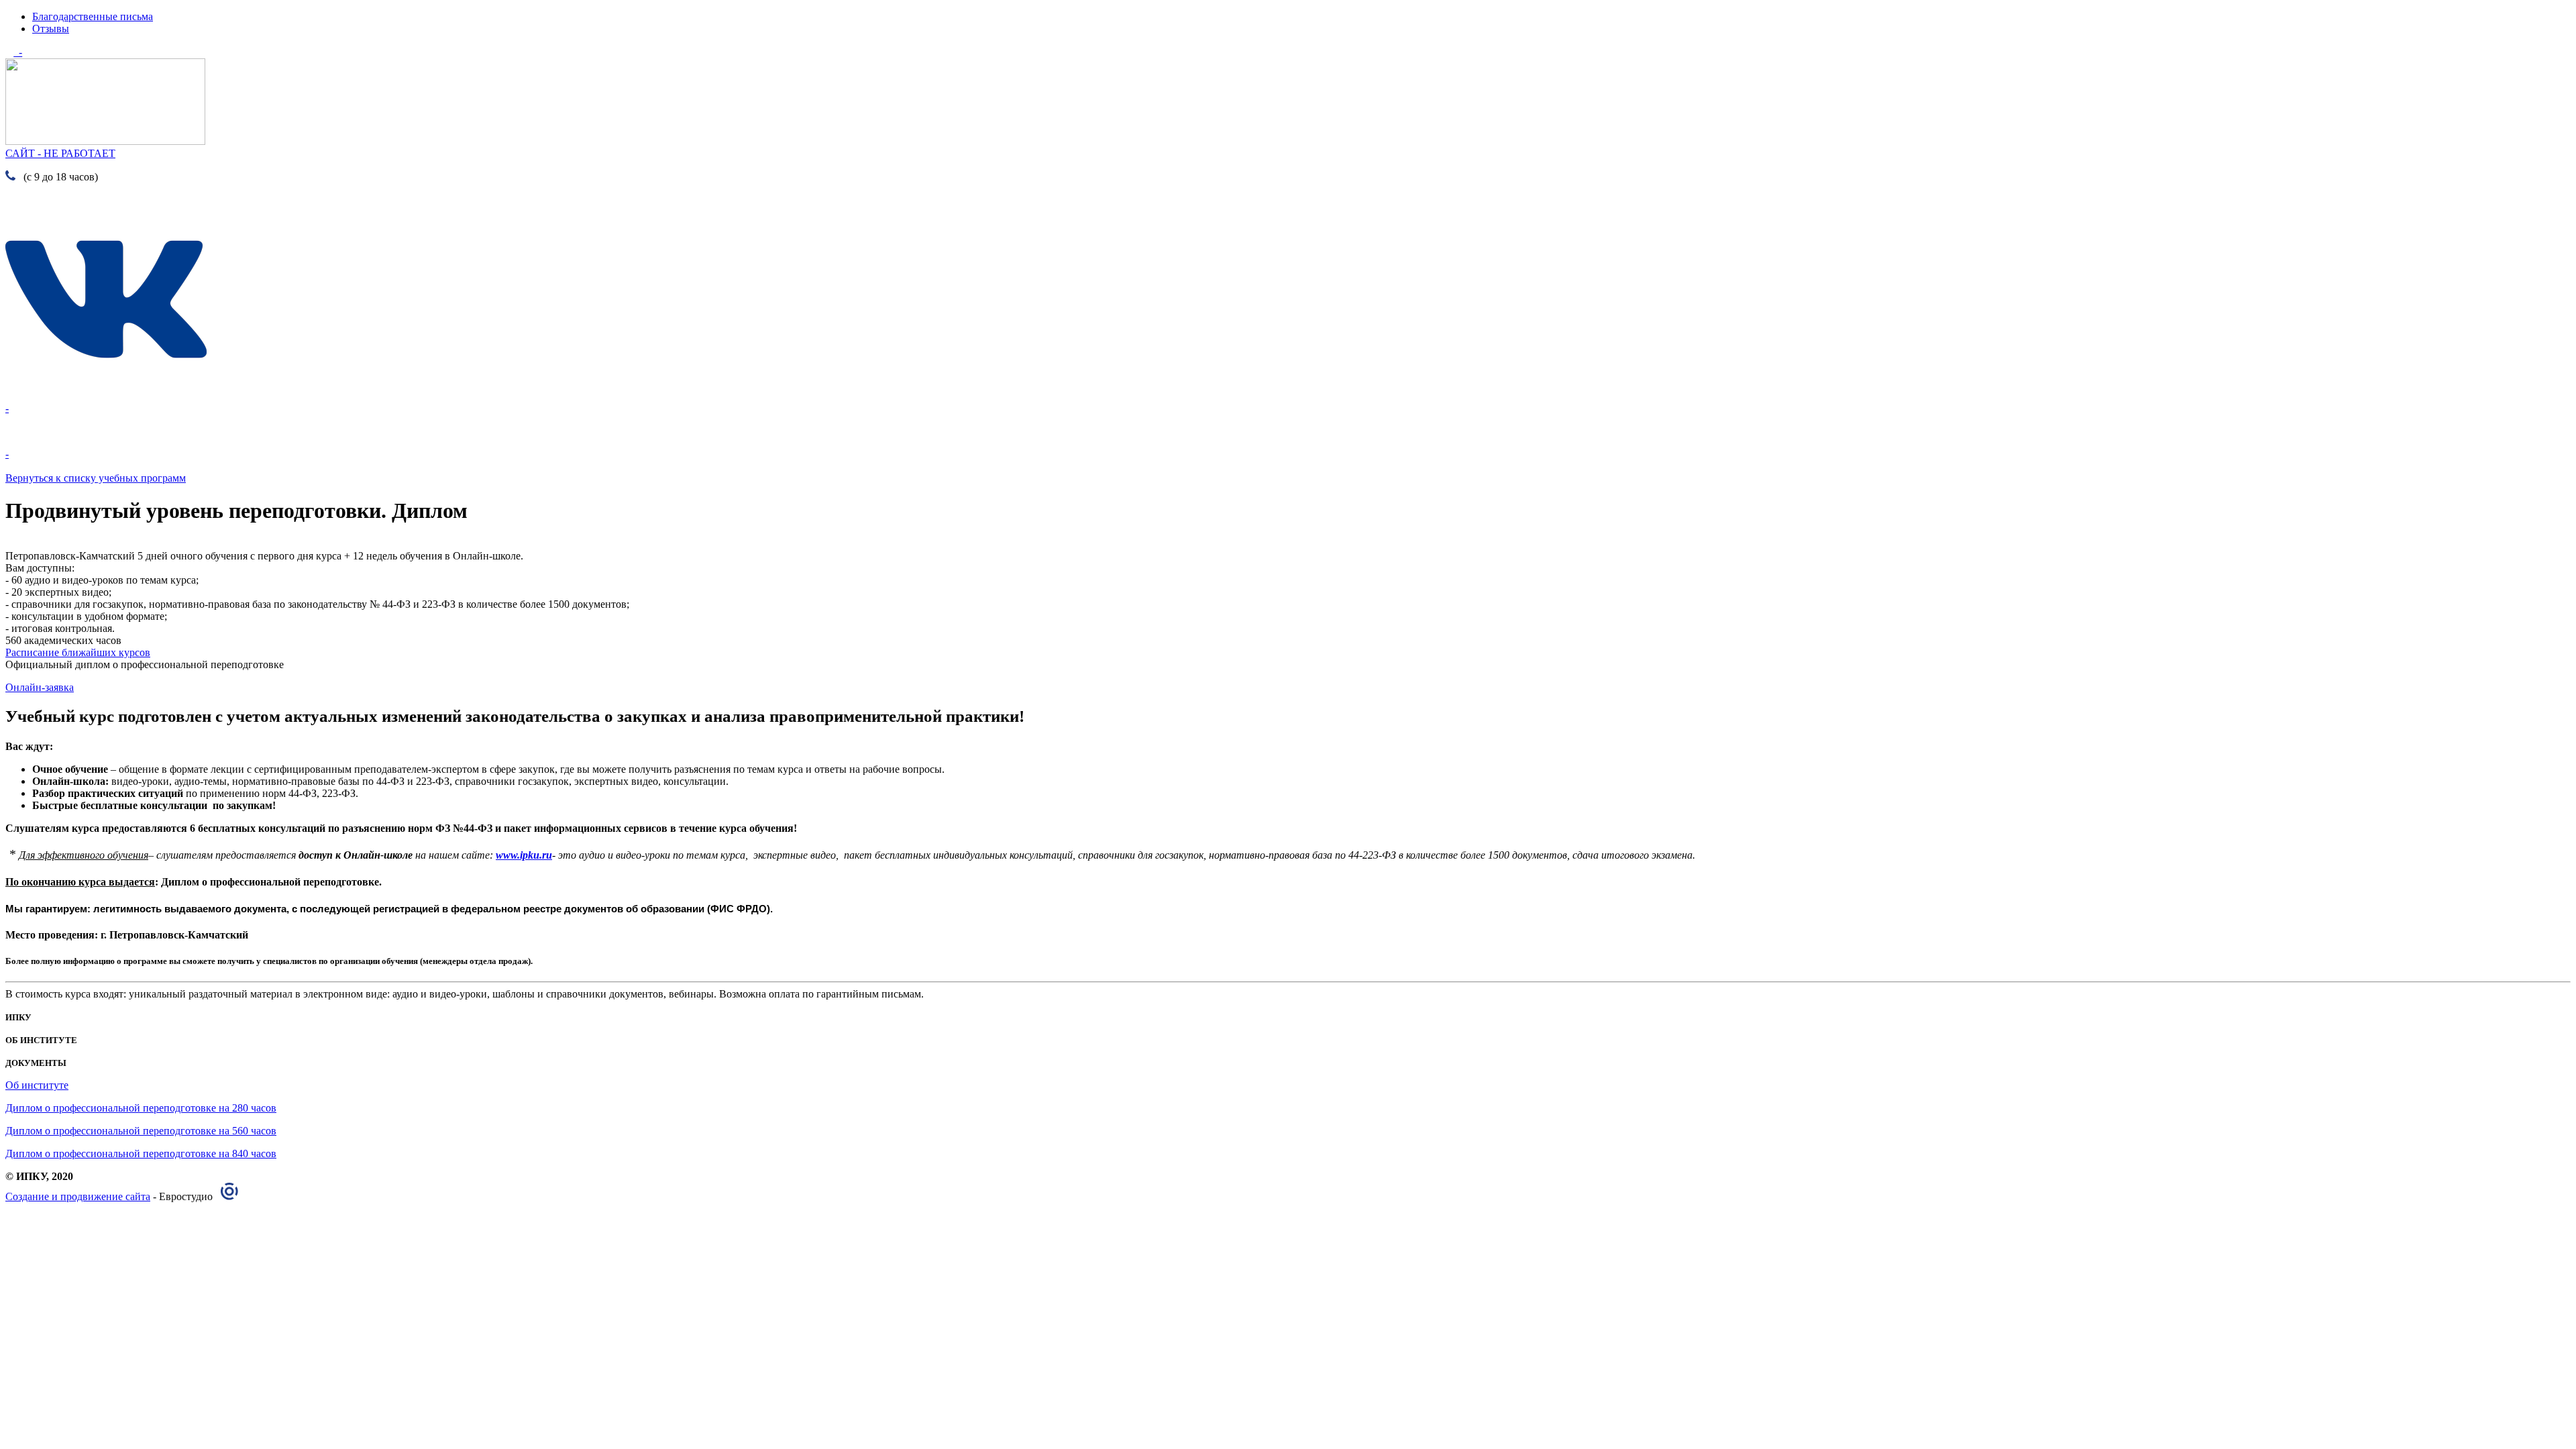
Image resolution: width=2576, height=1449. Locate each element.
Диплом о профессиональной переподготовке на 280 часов (141, 1108)
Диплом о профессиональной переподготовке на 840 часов (141, 1153)
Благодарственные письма (93, 16)
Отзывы (51, 29)
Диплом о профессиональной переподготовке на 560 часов (141, 1131)
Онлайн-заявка (40, 687)
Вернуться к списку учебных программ (96, 478)
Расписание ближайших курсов (78, 652)
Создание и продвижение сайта (78, 1196)
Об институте (37, 1085)
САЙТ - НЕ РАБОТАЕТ (60, 153)
